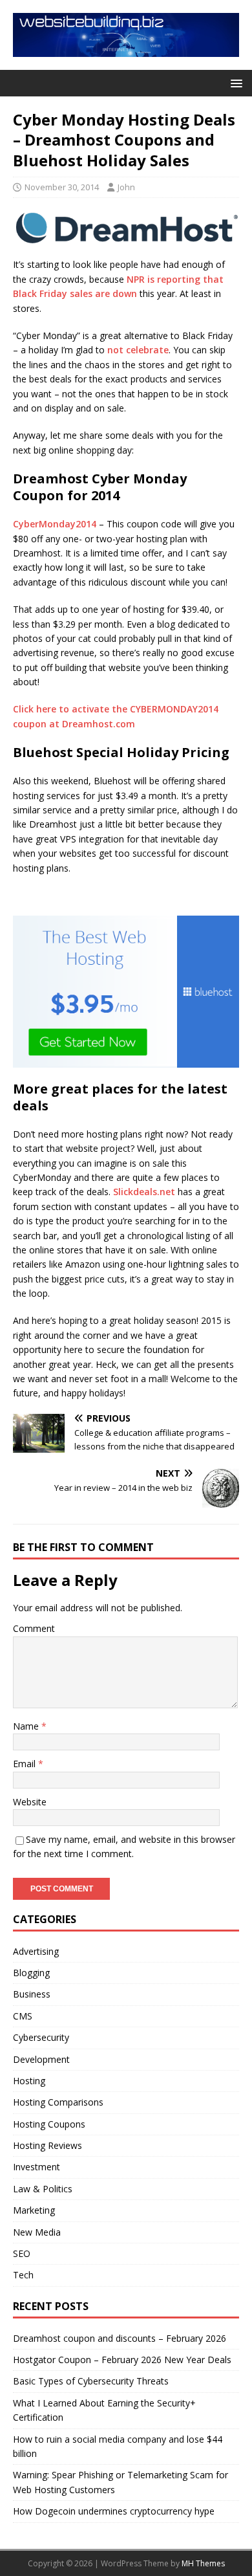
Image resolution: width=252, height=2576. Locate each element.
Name (27, 1726)
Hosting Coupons (49, 2124)
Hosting (29, 2081)
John (126, 187)
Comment (34, 1628)
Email (26, 1764)
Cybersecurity (41, 2037)
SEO (22, 2253)
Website (30, 1802)
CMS (23, 2016)
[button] (234, 83)
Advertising (36, 1951)
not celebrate (138, 350)
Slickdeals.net (144, 1192)
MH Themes (203, 2563)
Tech (23, 2275)
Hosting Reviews (47, 2145)
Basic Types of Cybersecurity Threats (91, 2381)
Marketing (34, 2210)
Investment (37, 2167)
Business (32, 1994)
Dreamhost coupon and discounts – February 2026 (120, 2338)
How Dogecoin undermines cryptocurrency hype (114, 2511)
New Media (37, 2232)
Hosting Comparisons (58, 2102)
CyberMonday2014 (55, 524)
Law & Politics (43, 2189)
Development (41, 2059)
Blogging (31, 1973)
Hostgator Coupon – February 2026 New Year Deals (122, 2360)
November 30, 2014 (62, 187)
